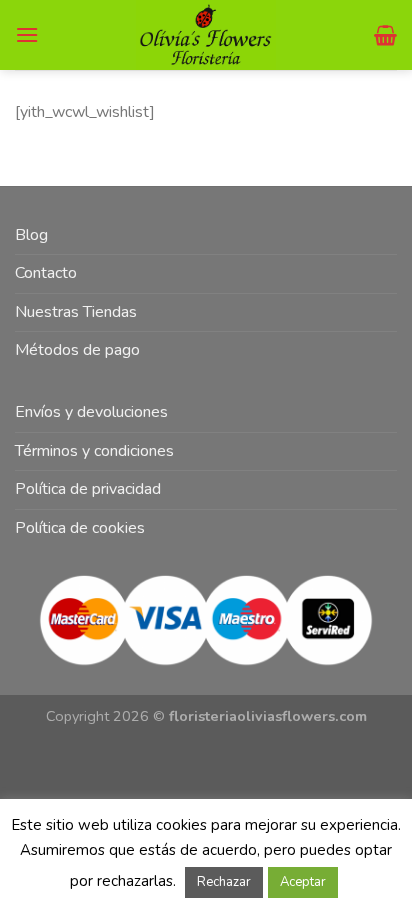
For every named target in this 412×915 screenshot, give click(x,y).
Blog (31, 235)
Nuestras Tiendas (76, 312)
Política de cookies (80, 528)
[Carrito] (385, 35)
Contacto (46, 273)
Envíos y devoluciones (91, 412)
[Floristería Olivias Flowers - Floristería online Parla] (206, 35)
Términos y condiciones (94, 451)
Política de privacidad (88, 489)
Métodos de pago (77, 350)
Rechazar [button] (224, 882)
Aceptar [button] (303, 882)
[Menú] (27, 34)
